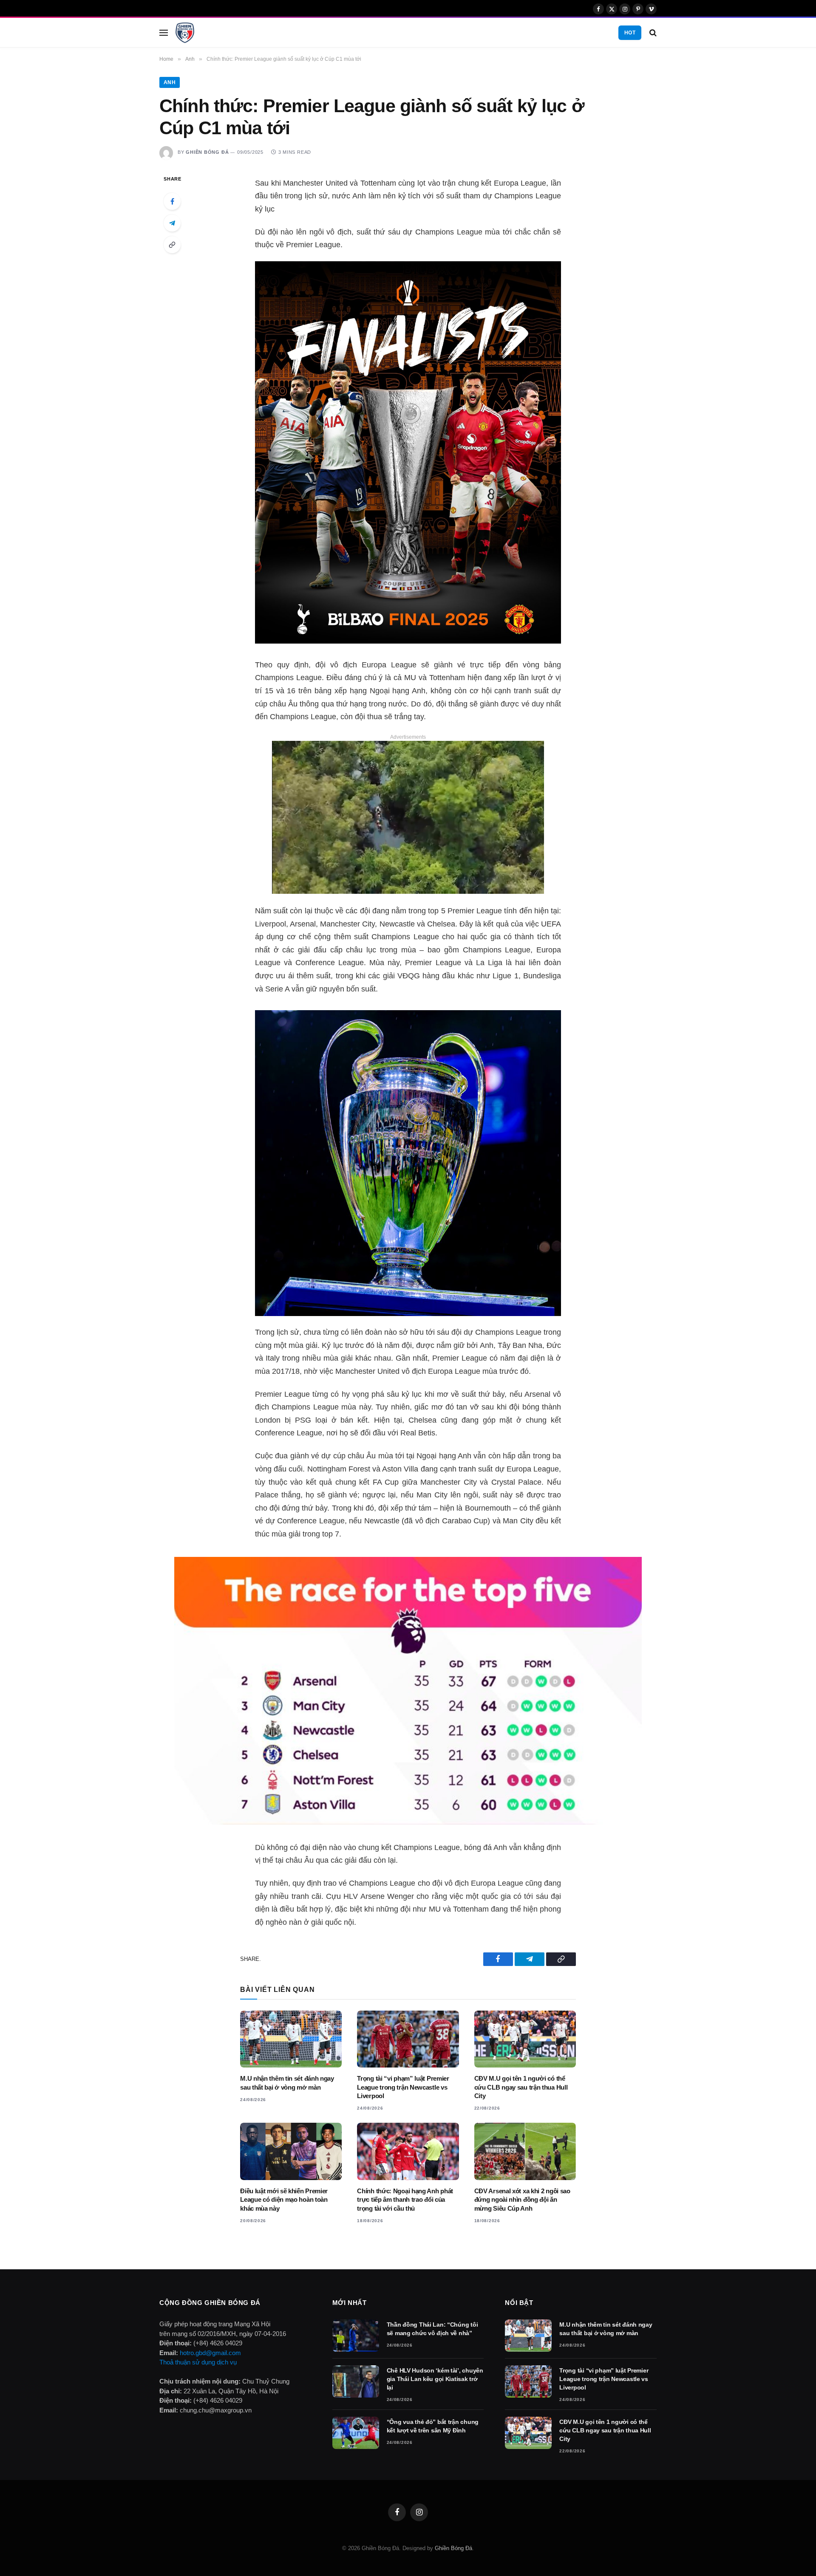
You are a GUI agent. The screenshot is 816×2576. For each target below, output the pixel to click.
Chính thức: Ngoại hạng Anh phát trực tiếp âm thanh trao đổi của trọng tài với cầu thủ (405, 2200)
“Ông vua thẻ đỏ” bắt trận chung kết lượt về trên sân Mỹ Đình (433, 2426)
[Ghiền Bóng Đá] (185, 33)
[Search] (652, 32)
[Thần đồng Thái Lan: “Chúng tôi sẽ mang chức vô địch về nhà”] (356, 2336)
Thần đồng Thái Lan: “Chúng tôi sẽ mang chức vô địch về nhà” (432, 2329)
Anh (170, 82)
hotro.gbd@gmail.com (210, 2353)
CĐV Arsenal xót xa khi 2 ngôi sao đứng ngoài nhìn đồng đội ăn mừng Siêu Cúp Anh (522, 2200)
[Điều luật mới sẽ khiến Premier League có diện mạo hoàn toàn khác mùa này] (291, 2151)
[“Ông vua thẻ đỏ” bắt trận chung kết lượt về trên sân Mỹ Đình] (356, 2433)
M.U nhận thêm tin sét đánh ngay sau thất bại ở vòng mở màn (287, 2083)
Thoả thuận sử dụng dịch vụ (198, 2362)
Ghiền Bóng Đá (207, 152)
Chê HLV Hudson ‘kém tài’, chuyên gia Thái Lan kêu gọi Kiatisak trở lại (435, 2379)
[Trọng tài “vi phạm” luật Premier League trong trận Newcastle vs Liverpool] (408, 2039)
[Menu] (164, 32)
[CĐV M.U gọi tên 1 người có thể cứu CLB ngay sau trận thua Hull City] (525, 2039)
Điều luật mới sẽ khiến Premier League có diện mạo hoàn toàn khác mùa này (284, 2200)
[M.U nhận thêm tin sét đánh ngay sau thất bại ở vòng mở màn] (291, 2039)
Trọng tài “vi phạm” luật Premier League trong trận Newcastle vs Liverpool (403, 2087)
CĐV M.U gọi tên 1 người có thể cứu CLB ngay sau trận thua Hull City (521, 2087)
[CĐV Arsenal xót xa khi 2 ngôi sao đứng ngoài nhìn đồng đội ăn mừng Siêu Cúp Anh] (525, 2151)
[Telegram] (172, 223)
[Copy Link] (172, 245)
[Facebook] (172, 201)
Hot (630, 33)
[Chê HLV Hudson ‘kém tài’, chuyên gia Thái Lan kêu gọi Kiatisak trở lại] (356, 2381)
